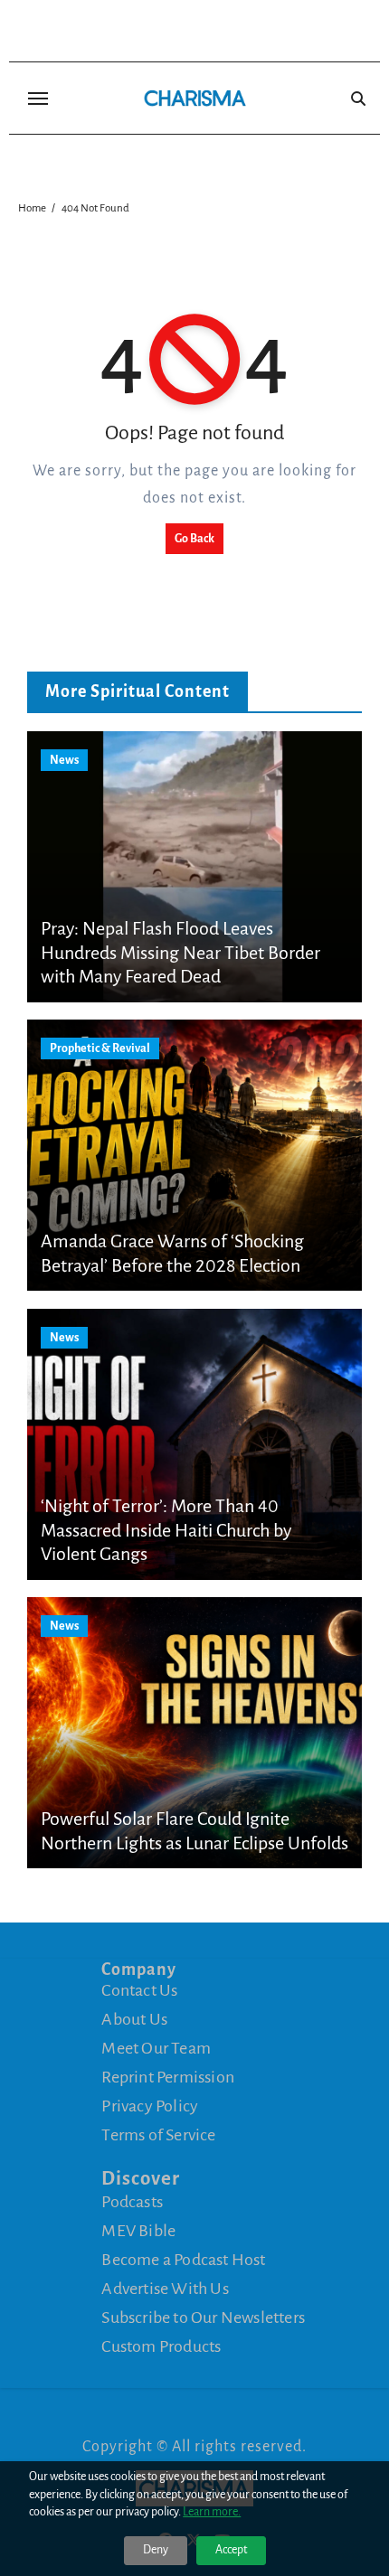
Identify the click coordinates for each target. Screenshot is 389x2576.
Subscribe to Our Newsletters (203, 2317)
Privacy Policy (150, 2106)
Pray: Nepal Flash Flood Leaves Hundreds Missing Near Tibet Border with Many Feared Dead (180, 952)
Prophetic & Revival (100, 1048)
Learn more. (212, 2512)
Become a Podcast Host (183, 2260)
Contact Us (139, 1990)
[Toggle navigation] (38, 99)
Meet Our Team (156, 2048)
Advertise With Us (165, 2289)
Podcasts (132, 2202)
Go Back (194, 539)
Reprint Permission (168, 2077)
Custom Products (161, 2346)
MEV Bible (138, 2231)
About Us (134, 2019)
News (64, 760)
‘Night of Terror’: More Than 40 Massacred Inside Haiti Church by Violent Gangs (166, 1530)
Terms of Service (158, 2135)
